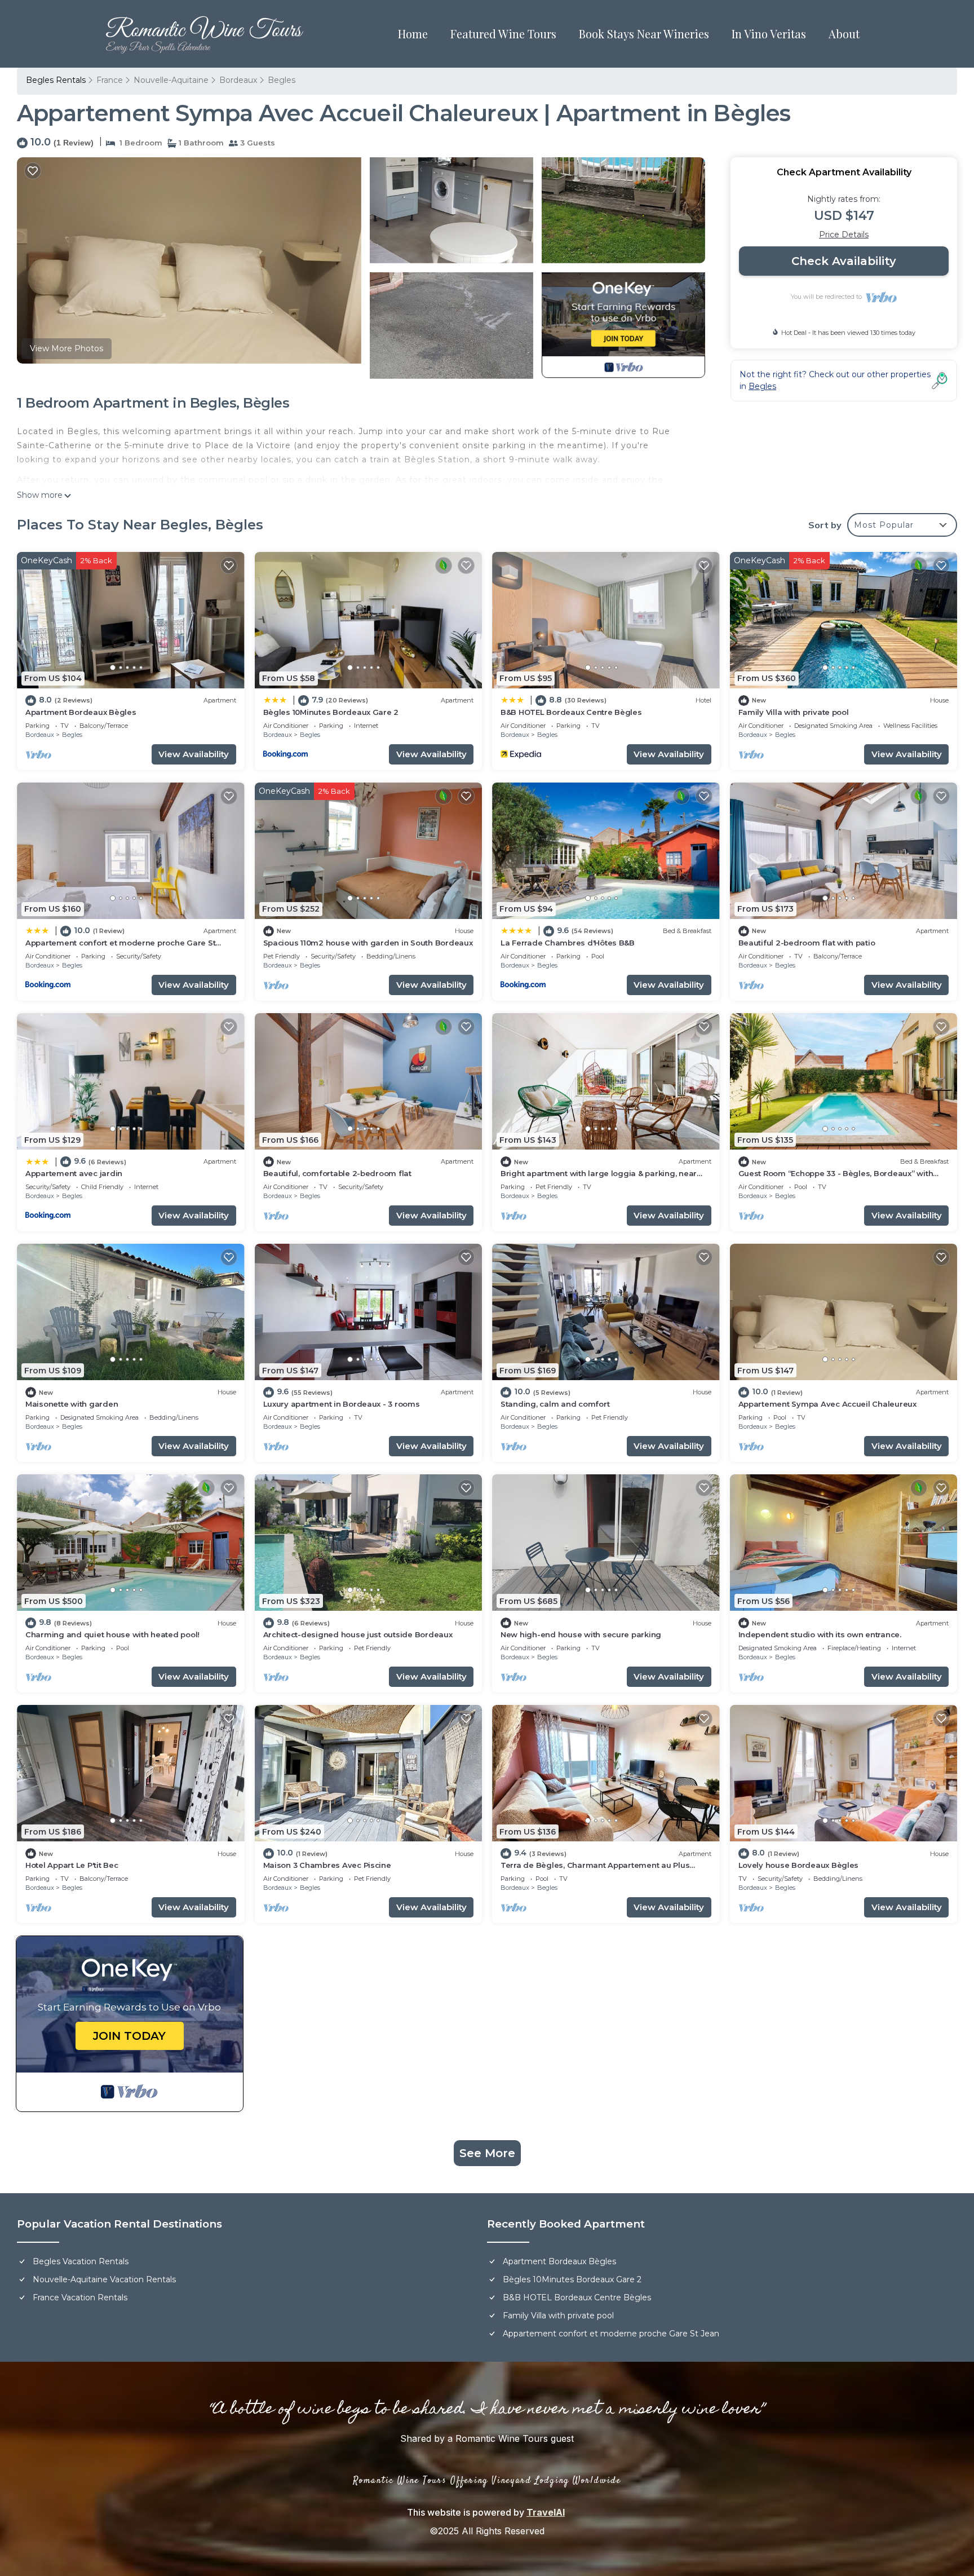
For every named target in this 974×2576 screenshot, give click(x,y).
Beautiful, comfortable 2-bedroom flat (337, 1173)
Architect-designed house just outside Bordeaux (358, 1634)
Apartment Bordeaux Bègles (81, 712)
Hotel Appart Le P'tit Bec (72, 1865)
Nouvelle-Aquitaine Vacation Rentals (104, 2279)
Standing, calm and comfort (555, 1404)
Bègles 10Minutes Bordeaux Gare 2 (331, 712)
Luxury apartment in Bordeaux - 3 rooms (342, 1404)
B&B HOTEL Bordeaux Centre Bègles (571, 712)
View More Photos (67, 348)
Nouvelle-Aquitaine (171, 80)
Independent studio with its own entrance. (820, 1634)
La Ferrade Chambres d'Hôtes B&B (568, 943)
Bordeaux (238, 80)
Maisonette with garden (72, 1404)
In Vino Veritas (769, 34)
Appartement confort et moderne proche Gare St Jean (611, 2334)
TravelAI (546, 2512)
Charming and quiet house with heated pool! (112, 1634)
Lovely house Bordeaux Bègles (799, 1865)
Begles (282, 80)
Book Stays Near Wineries (644, 34)
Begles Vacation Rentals (81, 2261)
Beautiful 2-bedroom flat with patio (807, 943)
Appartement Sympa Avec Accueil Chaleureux (827, 1404)
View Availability (194, 754)
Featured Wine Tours (503, 34)
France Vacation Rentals (80, 2297)
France (110, 80)
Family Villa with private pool (794, 712)
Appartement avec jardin (74, 1173)
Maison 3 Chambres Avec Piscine (327, 1865)
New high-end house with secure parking (581, 1634)
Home (413, 34)
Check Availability (844, 261)
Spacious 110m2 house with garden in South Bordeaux (368, 943)
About (844, 34)
